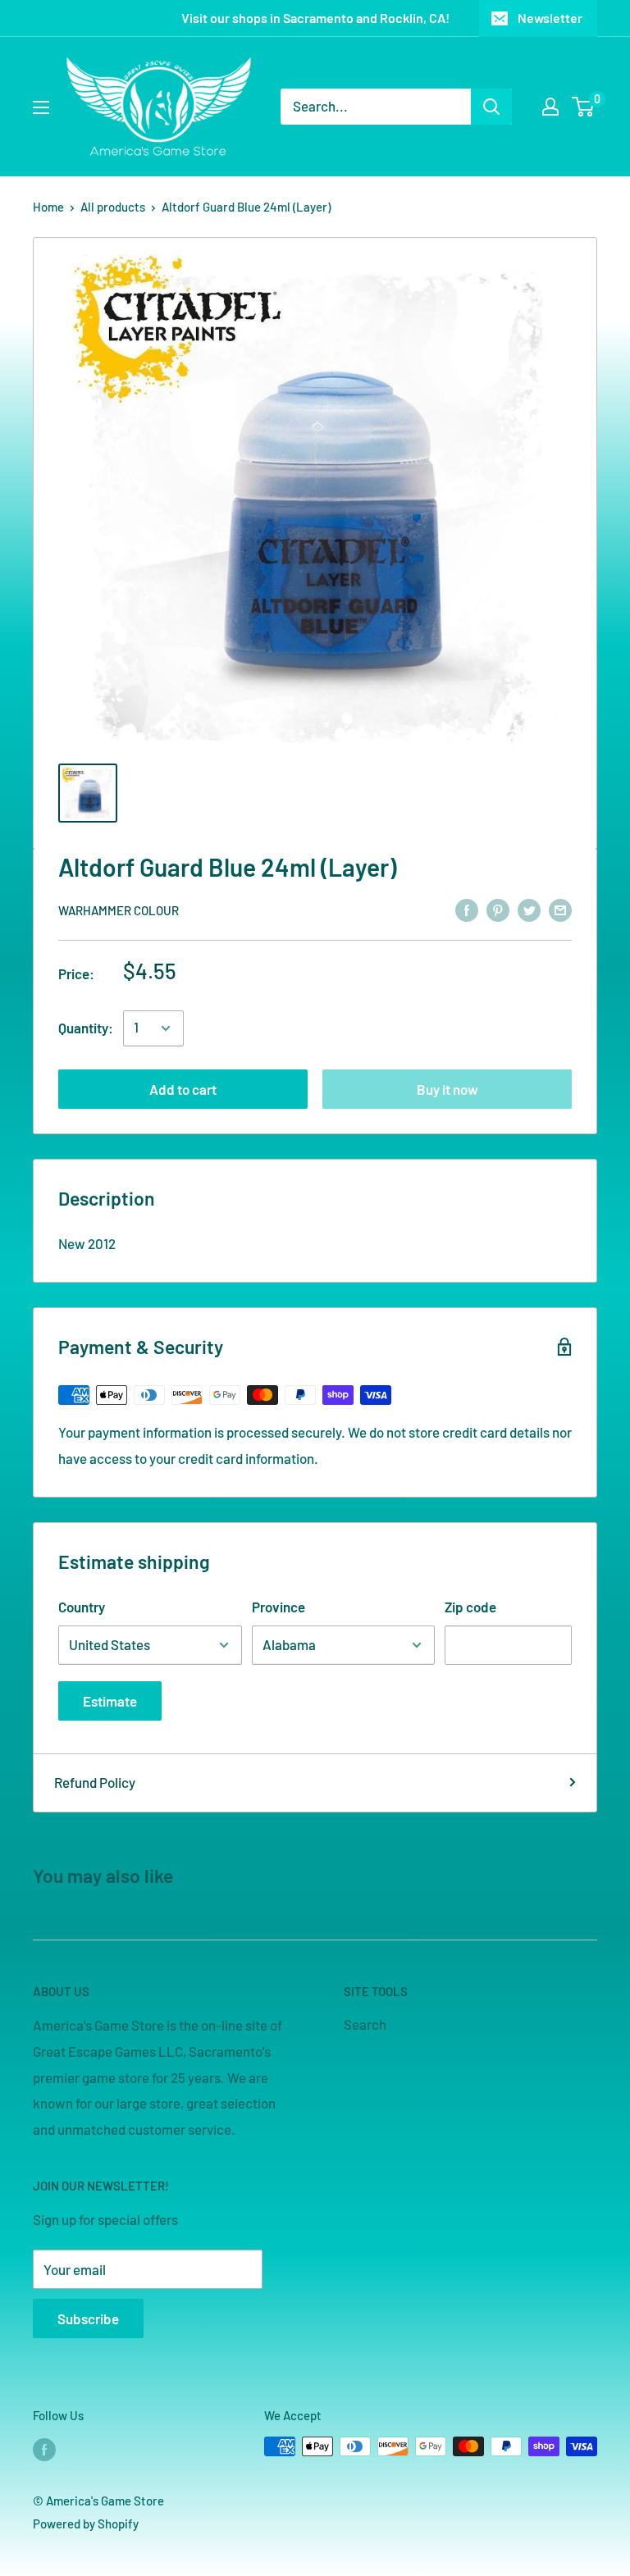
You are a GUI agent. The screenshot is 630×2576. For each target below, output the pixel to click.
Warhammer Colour (119, 910)
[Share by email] (560, 909)
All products (113, 207)
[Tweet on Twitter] (529, 909)
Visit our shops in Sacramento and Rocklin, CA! (315, 18)
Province (278, 1607)
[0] (584, 107)
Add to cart (183, 1089)
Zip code (470, 1607)
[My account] (550, 107)
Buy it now (447, 1089)
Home (48, 207)
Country (82, 1607)
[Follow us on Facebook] (44, 2449)
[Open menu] (41, 107)
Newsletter (550, 18)
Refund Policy (95, 1782)
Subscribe (88, 2318)
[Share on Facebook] (467, 909)
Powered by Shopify (86, 2524)
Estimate (110, 1701)
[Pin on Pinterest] (498, 909)
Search (365, 2024)
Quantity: (86, 1028)
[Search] (491, 107)
